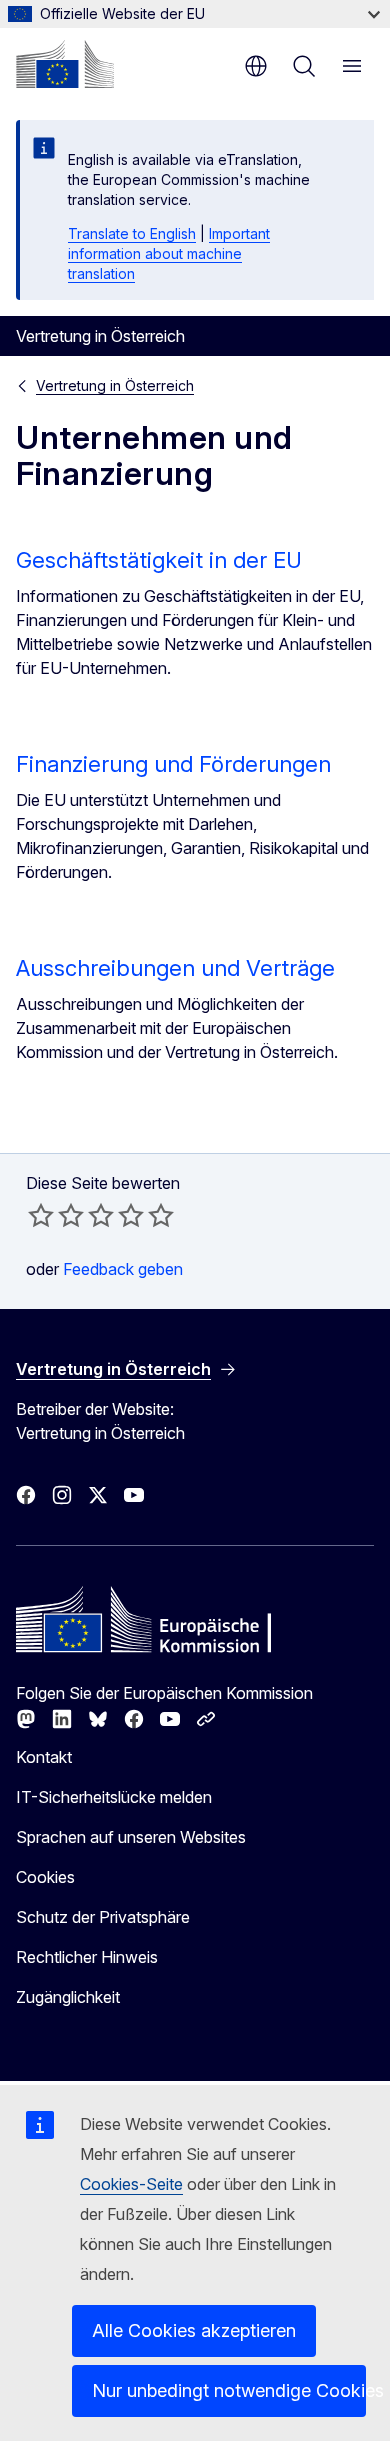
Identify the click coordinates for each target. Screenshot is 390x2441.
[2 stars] (56, 1215)
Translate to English (132, 233)
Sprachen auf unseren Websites (131, 1837)
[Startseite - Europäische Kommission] (65, 64)
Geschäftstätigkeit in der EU (159, 560)
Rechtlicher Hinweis (87, 1957)
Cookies (45, 1877)
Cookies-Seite (131, 2184)
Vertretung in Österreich (115, 385)
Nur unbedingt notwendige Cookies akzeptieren (229, 2390)
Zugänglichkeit (68, 1997)
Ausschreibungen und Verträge (175, 968)
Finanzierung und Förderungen (173, 764)
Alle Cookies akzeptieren (194, 2330)
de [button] (256, 66)
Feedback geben (123, 1269)
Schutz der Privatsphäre (103, 1917)
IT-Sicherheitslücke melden (114, 1797)
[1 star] (41, 1215)
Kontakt (44, 1757)
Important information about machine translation (169, 253)
